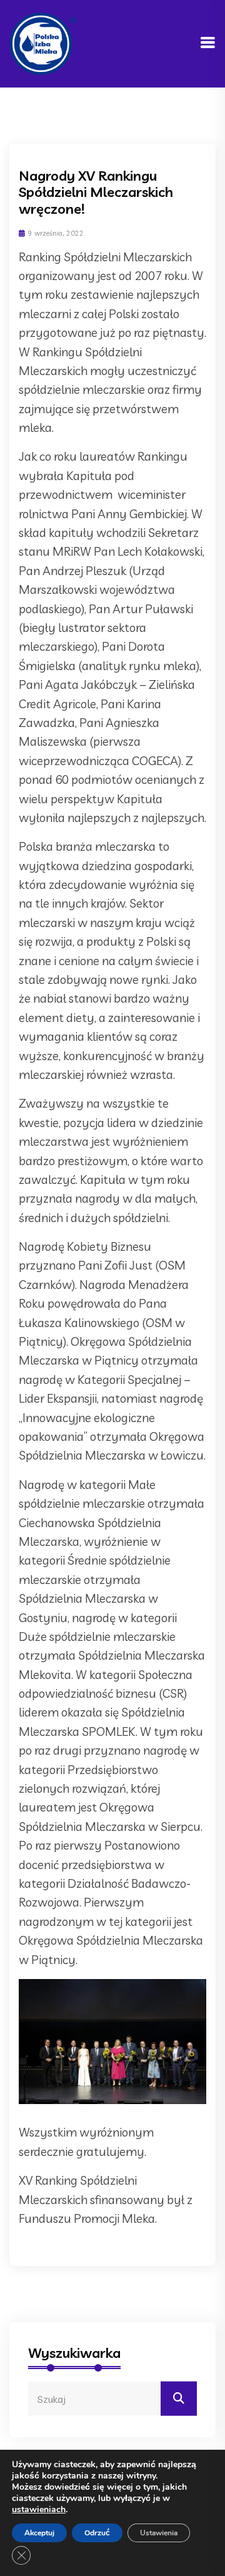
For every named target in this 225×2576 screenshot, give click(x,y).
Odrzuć (97, 2533)
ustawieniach (39, 2510)
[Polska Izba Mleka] (43, 43)
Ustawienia (159, 2533)
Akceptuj (39, 2533)
